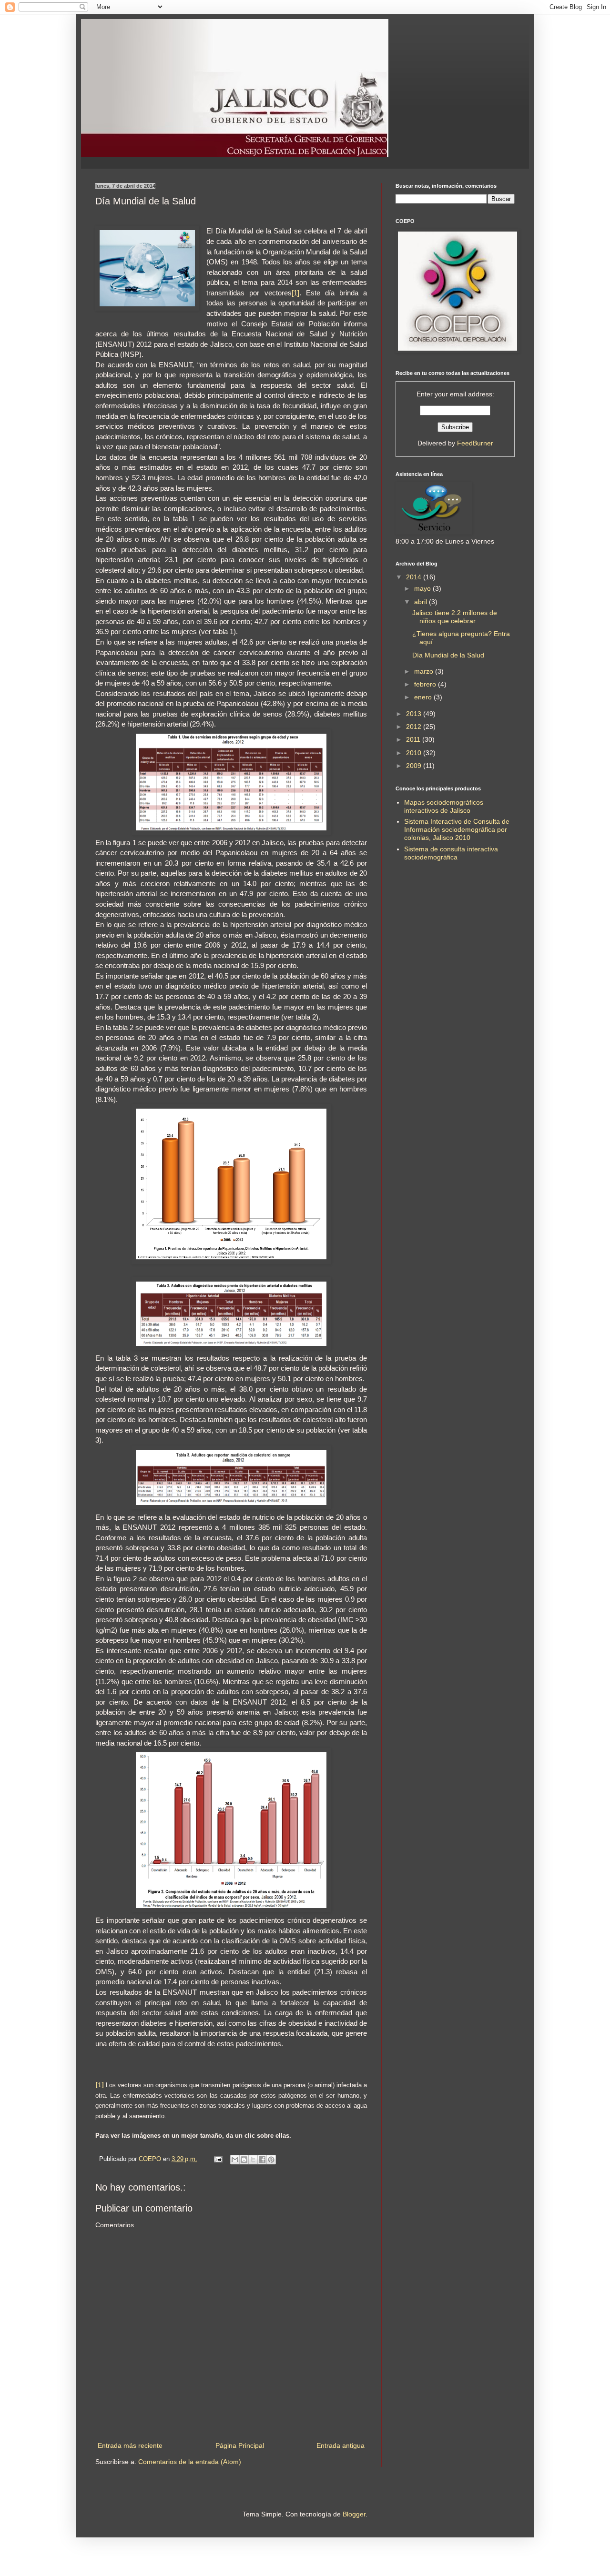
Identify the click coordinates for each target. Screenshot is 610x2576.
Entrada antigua (341, 2445)
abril (422, 602)
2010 (415, 753)
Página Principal (240, 2445)
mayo (423, 588)
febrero (426, 684)
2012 (415, 727)
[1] (295, 293)
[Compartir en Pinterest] (271, 2160)
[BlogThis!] (244, 2160)
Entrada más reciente (130, 2445)
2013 (415, 714)
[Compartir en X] (253, 2160)
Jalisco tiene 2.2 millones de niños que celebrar (455, 617)
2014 (415, 577)
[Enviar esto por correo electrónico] (235, 2160)
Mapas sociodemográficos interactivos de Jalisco (444, 806)
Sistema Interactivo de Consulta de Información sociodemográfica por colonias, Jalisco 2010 (457, 829)
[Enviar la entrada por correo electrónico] (218, 2159)
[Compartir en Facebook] (262, 2160)
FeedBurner (475, 443)
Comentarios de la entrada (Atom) (190, 2462)
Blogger (354, 2514)
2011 (414, 739)
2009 (415, 766)
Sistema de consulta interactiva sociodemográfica (451, 853)
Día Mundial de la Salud (448, 655)
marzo (425, 671)
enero (424, 697)
